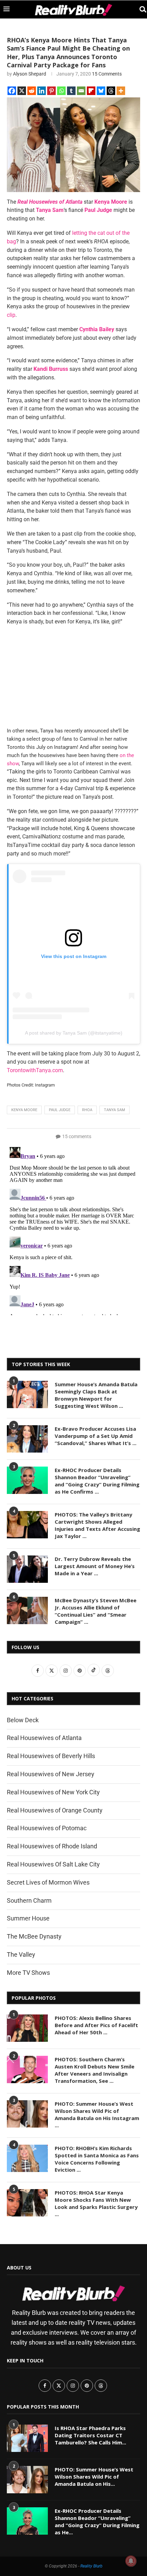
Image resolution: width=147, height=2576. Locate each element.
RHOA (87, 1110)
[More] (121, 91)
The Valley (21, 1954)
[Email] (81, 91)
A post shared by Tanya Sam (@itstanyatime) (74, 1033)
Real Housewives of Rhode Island (52, 1846)
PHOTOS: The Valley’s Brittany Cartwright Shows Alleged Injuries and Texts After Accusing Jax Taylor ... (97, 1525)
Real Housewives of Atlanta (44, 1738)
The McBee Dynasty (34, 1936)
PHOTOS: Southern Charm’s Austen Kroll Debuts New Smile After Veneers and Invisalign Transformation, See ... (95, 2070)
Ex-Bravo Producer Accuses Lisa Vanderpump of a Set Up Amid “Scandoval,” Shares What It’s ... (96, 1436)
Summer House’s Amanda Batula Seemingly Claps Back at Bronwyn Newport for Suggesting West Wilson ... (96, 1395)
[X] (22, 91)
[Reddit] (32, 91)
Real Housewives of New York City (53, 1792)
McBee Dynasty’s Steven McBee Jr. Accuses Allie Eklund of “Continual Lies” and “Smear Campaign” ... (96, 1611)
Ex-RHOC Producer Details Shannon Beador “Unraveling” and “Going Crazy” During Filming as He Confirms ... (97, 1481)
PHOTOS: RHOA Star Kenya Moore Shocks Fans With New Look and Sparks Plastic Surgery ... (96, 2203)
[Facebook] (12, 91)
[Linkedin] (42, 91)
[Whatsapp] (61, 91)
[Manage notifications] (131, 2561)
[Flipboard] (91, 91)
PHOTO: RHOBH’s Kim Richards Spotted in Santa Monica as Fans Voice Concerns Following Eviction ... (97, 2159)
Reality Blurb (91, 2566)
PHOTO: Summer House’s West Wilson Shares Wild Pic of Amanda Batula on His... (94, 2477)
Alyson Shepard (30, 74)
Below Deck (23, 1720)
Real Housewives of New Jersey (51, 1774)
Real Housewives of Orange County (55, 1810)
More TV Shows (28, 1973)
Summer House (28, 1918)
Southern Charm (29, 1900)
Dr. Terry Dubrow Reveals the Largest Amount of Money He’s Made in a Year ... (95, 1566)
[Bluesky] (101, 91)
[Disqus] (73, 1230)
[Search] (140, 9)
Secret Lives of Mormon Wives (48, 1882)
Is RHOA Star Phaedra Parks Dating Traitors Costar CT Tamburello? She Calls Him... (90, 2435)
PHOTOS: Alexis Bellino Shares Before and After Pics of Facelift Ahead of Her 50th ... (96, 2025)
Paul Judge (60, 1110)
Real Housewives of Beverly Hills (51, 1756)
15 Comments (107, 74)
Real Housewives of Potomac (47, 1828)
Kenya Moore (24, 1110)
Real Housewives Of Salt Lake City (53, 1864)
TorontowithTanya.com (35, 1070)
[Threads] (111, 91)
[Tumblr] (71, 91)
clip (11, 315)
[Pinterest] (51, 91)
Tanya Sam (115, 1110)
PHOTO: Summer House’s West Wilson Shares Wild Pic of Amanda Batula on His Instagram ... (97, 2114)
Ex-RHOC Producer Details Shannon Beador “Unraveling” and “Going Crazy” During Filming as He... (97, 2521)
